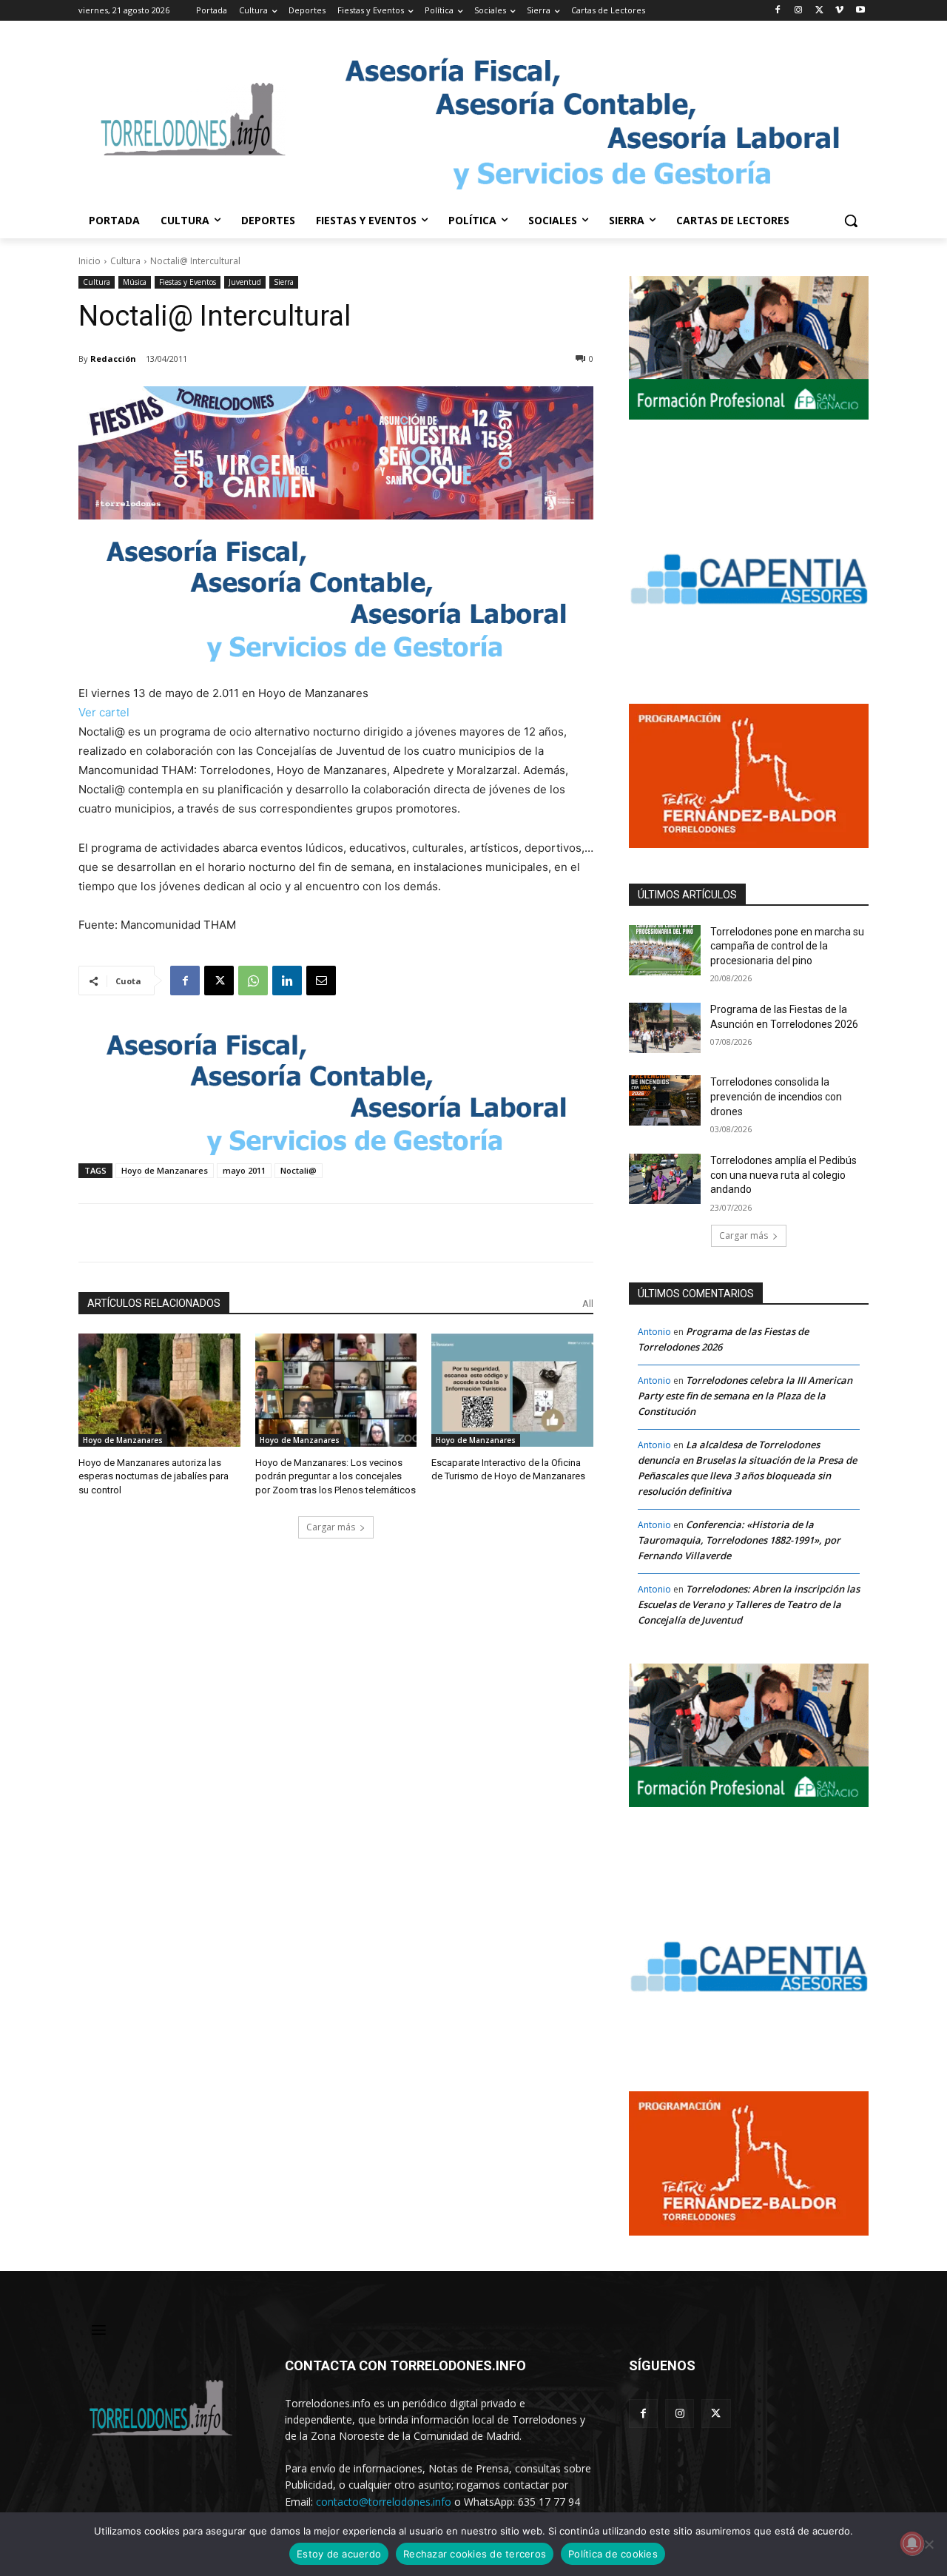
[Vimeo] (839, 11)
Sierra (284, 282)
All (588, 1304)
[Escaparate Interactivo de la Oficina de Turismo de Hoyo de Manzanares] (512, 1390)
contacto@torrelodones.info (384, 2502)
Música (135, 282)
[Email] (321, 981)
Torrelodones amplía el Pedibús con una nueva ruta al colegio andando (783, 1175)
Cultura (125, 261)
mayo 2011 (244, 1170)
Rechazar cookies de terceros (475, 2554)
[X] (819, 11)
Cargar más (331, 1527)
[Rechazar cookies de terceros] (929, 2544)
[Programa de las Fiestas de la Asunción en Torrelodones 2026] (665, 1028)
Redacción (113, 359)
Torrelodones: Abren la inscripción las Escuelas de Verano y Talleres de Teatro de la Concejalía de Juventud (749, 1604)
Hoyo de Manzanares (165, 1170)
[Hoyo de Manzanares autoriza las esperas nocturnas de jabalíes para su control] (159, 1390)
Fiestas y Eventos (188, 282)
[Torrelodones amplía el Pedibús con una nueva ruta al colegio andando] (665, 1179)
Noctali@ (299, 1170)
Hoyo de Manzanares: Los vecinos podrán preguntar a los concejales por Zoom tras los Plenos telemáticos (336, 1476)
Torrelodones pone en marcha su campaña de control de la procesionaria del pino (787, 946)
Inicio (90, 261)
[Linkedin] (287, 981)
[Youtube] (860, 11)
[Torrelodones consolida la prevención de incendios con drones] (665, 1100)
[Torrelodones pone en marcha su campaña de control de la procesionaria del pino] (665, 950)
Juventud (245, 282)
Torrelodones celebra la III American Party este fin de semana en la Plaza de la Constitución (745, 1396)
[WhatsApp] (253, 981)
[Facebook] (778, 11)
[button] (851, 221)
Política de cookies (613, 2554)
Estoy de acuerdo (339, 2554)
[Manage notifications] (912, 2543)
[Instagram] (799, 11)
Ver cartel (104, 712)
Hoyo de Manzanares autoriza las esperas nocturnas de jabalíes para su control (154, 1476)
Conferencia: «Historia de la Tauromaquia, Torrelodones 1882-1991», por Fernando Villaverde (739, 1540)
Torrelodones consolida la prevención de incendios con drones (776, 1096)
